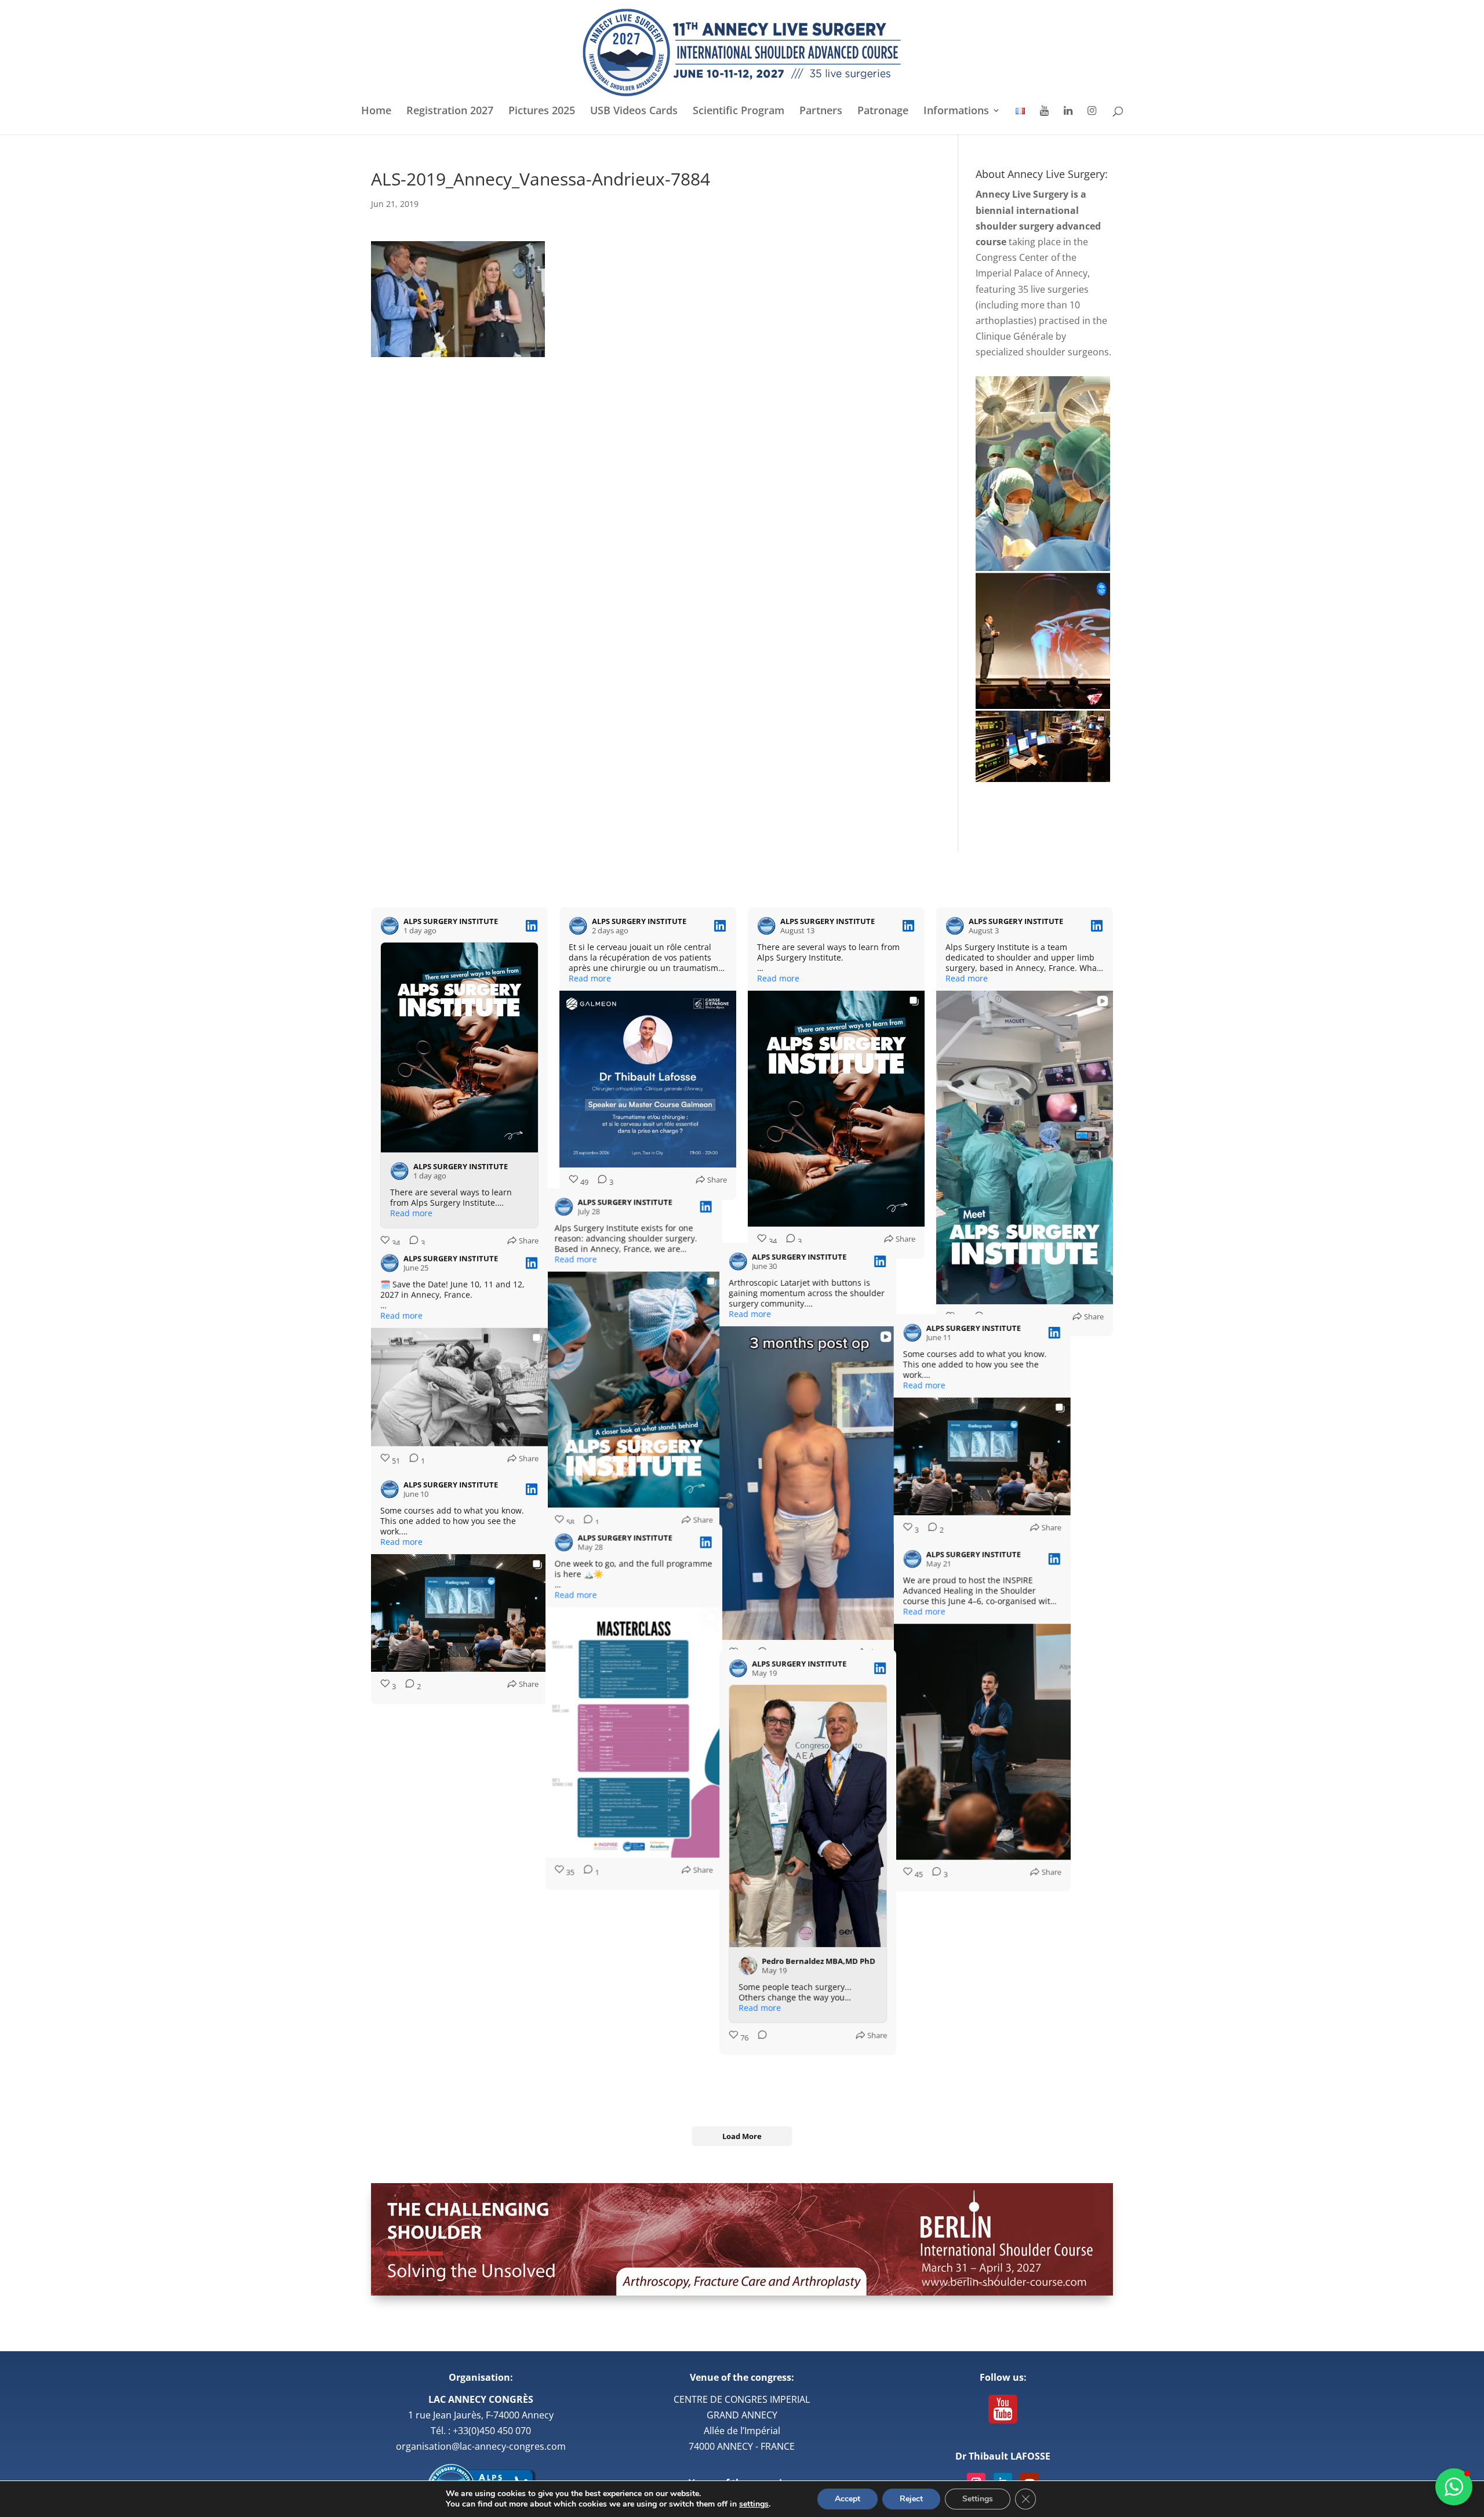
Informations (956, 112)
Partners (821, 112)
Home (376, 112)
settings (754, 2504)
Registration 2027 (450, 112)
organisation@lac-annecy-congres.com (481, 2446)
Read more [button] (411, 1213)
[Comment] (976, 1319)
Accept (848, 2499)
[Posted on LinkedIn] (532, 926)
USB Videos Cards (634, 112)
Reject (911, 2499)
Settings (978, 2499)
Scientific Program (739, 112)
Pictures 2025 (542, 112)
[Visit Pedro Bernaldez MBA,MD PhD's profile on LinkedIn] (776, 2026)
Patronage (883, 112)
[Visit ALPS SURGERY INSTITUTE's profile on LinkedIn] (390, 926)
